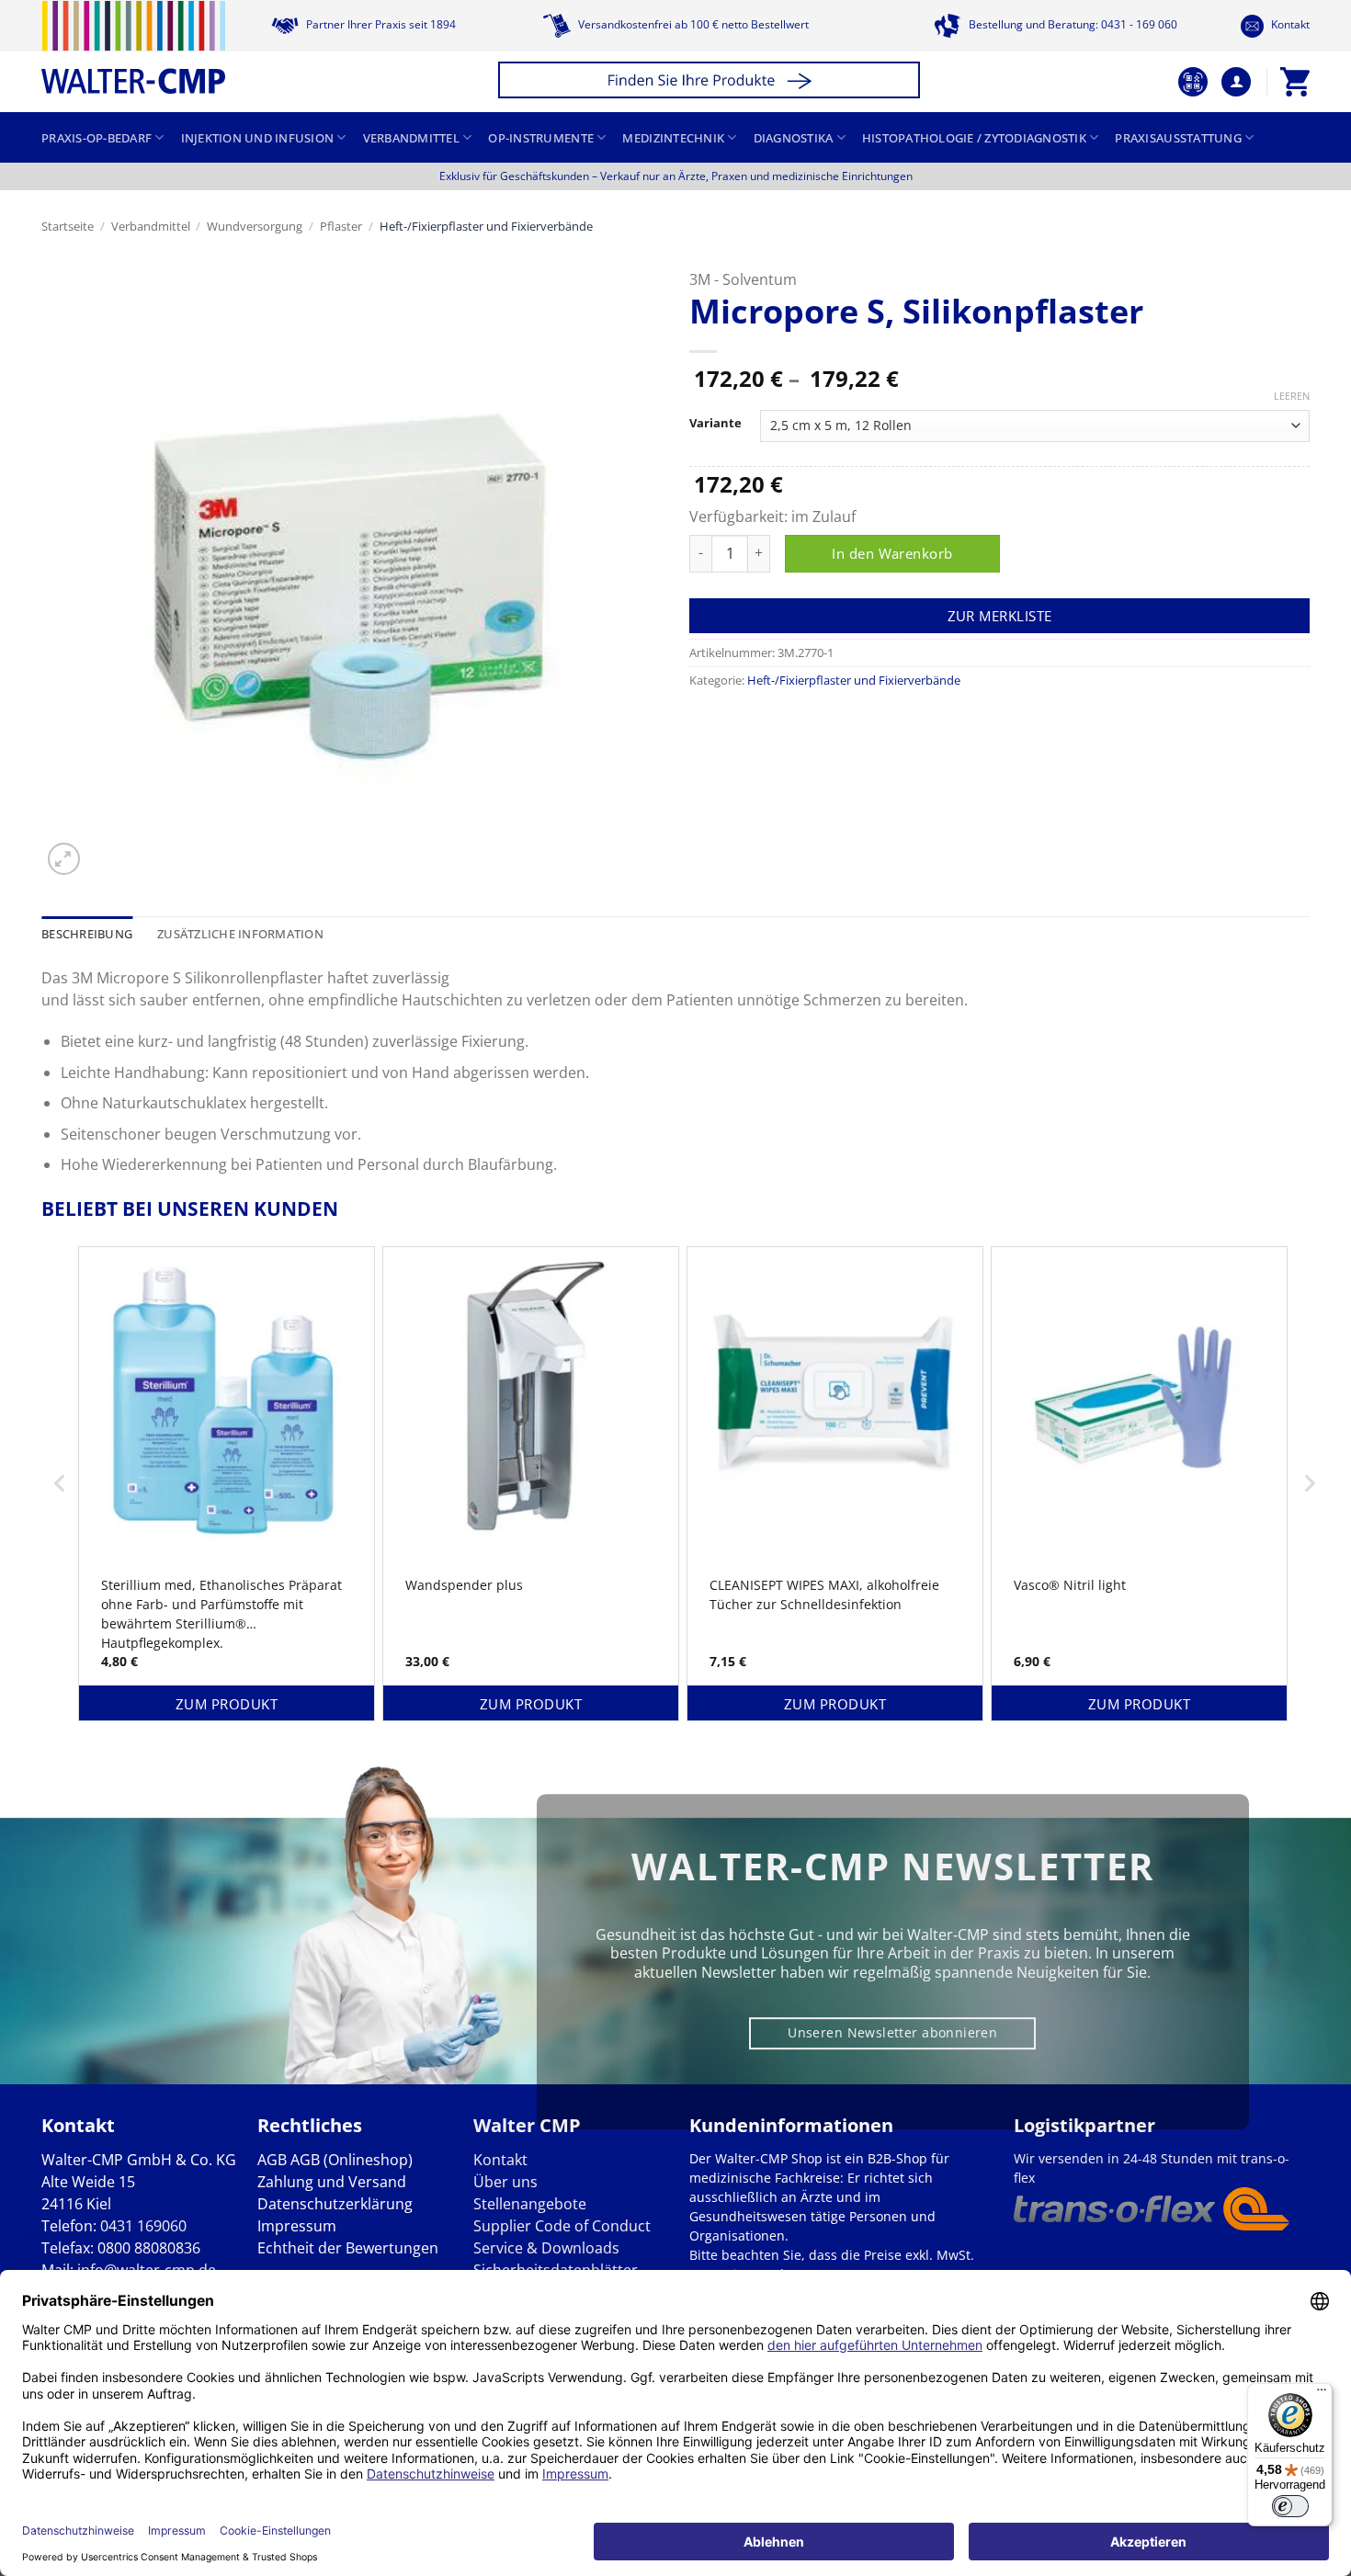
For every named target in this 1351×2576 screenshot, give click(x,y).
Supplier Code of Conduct (562, 2226)
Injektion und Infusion (258, 138)
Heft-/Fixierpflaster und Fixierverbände (486, 226)
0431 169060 (143, 2226)
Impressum (297, 2226)
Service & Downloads (546, 2248)
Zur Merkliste (1000, 616)
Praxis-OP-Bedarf (96, 138)
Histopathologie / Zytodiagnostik (974, 138)
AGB (272, 2160)
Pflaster (341, 226)
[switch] (1290, 2506)
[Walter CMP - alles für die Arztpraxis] (133, 47)
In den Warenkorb (892, 553)
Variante (715, 424)
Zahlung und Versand (332, 2182)
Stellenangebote (530, 2204)
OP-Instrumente (541, 138)
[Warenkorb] (1295, 82)
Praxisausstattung (1178, 138)
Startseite (68, 226)
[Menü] (1322, 2394)
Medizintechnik (673, 138)
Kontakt (1289, 24)
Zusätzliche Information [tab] (240, 934)
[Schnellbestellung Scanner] (1193, 82)
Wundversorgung (255, 226)
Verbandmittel (411, 138)
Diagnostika (794, 138)
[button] (712, 82)
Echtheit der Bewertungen (348, 2248)
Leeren (1292, 396)
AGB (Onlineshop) (352, 2160)
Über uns (505, 2182)
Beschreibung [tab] (87, 934)
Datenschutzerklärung (335, 2204)
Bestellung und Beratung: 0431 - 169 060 (1072, 24)
